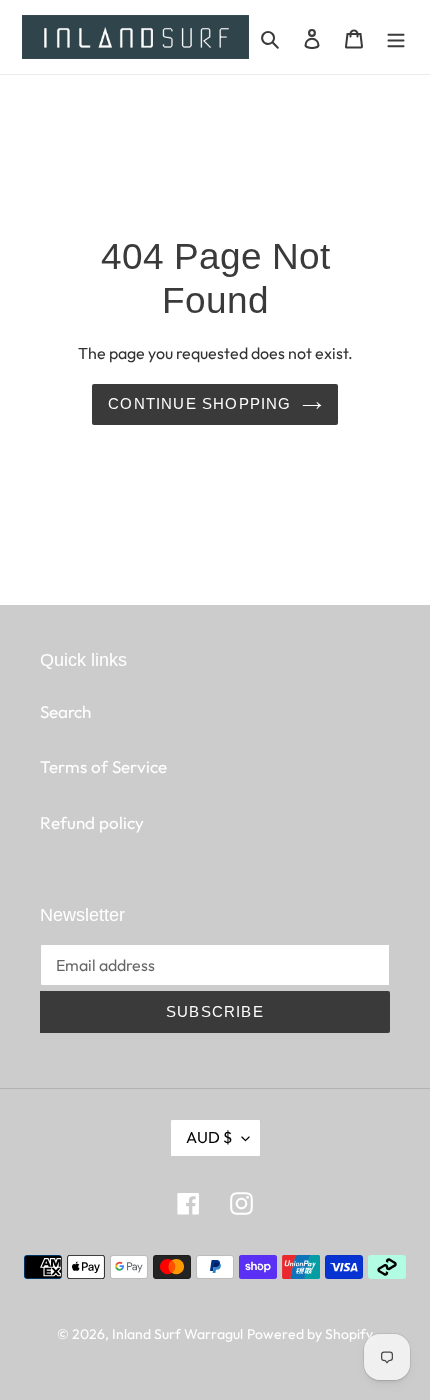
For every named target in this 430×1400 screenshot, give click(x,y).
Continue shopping (199, 403)
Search (65, 711)
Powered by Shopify (310, 1334)
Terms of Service (103, 766)
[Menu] (396, 37)
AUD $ (209, 1137)
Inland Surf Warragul (177, 1334)
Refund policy (92, 822)
